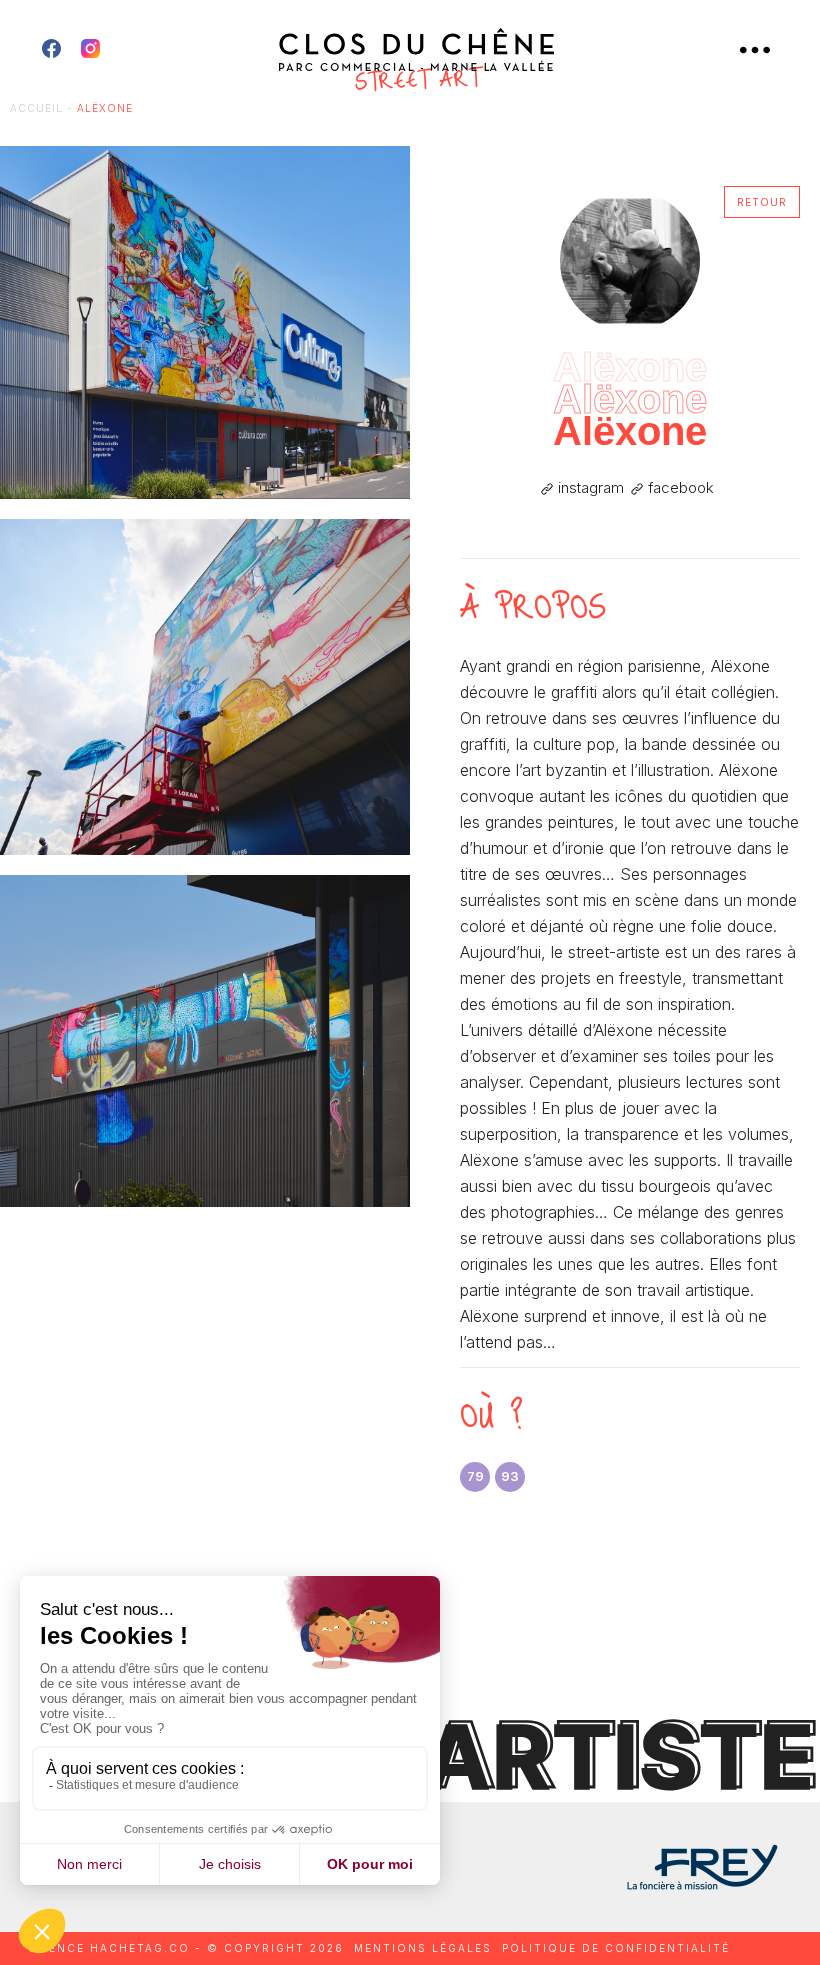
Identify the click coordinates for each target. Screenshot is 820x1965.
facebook (679, 488)
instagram (589, 488)
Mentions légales (423, 1948)
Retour (762, 202)
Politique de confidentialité (616, 1948)
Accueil (36, 108)
